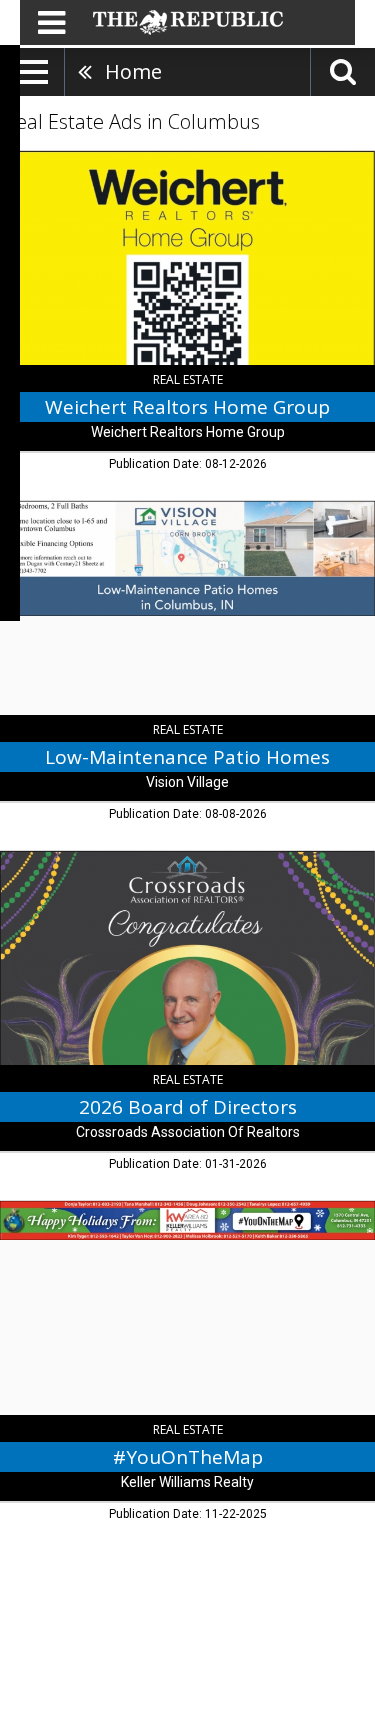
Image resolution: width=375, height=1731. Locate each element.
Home (133, 71)
